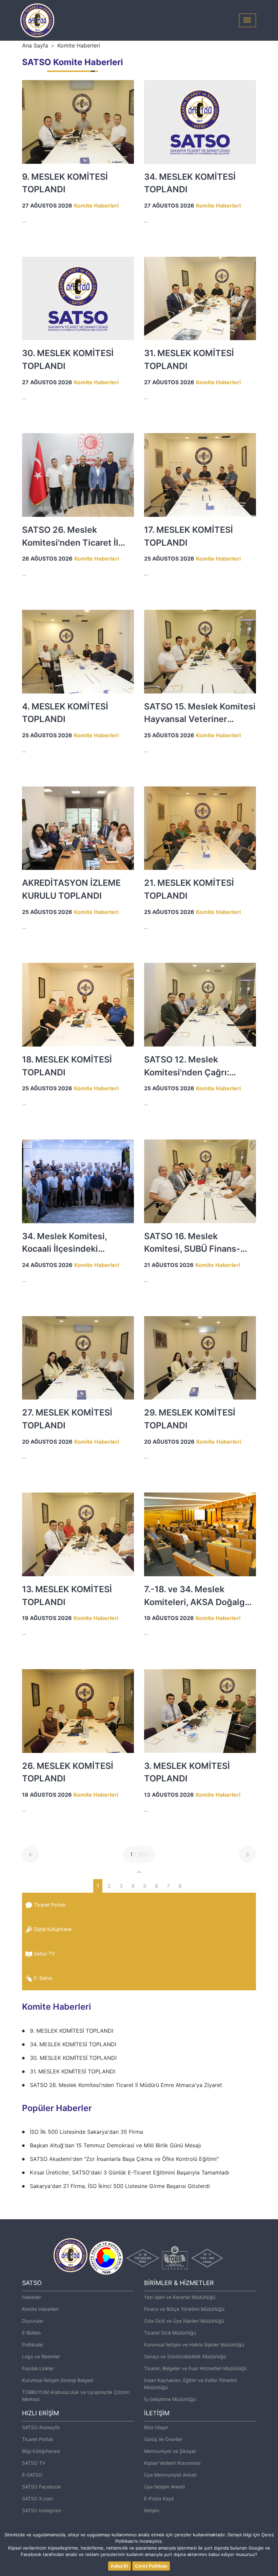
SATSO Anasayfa (41, 2427)
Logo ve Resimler (41, 2356)
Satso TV (44, 1954)
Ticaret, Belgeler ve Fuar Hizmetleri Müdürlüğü (195, 2368)
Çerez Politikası (151, 2566)
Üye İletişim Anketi (164, 2487)
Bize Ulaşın (156, 2427)
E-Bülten (31, 2333)
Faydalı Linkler (38, 2368)
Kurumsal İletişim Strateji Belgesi (58, 2380)
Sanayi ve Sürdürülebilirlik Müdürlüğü (185, 2356)
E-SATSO (32, 2475)
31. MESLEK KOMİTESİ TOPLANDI (73, 2071)
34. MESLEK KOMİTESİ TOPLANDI (73, 2044)
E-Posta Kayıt (159, 2499)
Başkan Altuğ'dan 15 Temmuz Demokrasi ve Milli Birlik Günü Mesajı (115, 2145)
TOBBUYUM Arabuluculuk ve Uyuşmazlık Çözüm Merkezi (76, 2396)
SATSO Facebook (42, 2487)
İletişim (152, 2510)
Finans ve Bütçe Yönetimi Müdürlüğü (184, 2309)
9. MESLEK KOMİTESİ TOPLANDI (72, 2031)
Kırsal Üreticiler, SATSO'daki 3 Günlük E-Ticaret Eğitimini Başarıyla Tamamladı (130, 2172)
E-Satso (43, 1978)
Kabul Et (120, 2566)
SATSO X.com (37, 2499)
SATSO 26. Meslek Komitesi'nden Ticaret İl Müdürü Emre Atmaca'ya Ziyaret (126, 2085)
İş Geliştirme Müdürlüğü (170, 2399)
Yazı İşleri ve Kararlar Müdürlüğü (180, 2297)
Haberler (32, 2297)
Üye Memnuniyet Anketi (170, 2475)
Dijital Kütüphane (53, 1929)
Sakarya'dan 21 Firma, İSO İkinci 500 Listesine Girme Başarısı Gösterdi (120, 2186)
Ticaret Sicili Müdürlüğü (170, 2333)
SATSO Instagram (42, 2510)
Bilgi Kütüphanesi (41, 2451)
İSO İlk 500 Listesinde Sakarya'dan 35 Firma (86, 2132)
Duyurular (33, 2321)
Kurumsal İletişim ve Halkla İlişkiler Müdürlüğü (194, 2345)
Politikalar (33, 2345)
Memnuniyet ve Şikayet (170, 2451)
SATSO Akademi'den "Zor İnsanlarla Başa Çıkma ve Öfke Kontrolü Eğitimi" (124, 2159)
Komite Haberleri (79, 45)
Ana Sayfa (35, 45)
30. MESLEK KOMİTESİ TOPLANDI (73, 2058)
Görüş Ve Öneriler (163, 2439)
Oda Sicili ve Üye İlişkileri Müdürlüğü (184, 2321)
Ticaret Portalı (49, 1905)
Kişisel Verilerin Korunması (172, 2463)
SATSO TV (34, 2463)
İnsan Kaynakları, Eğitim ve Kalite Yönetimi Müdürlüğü (191, 2384)
